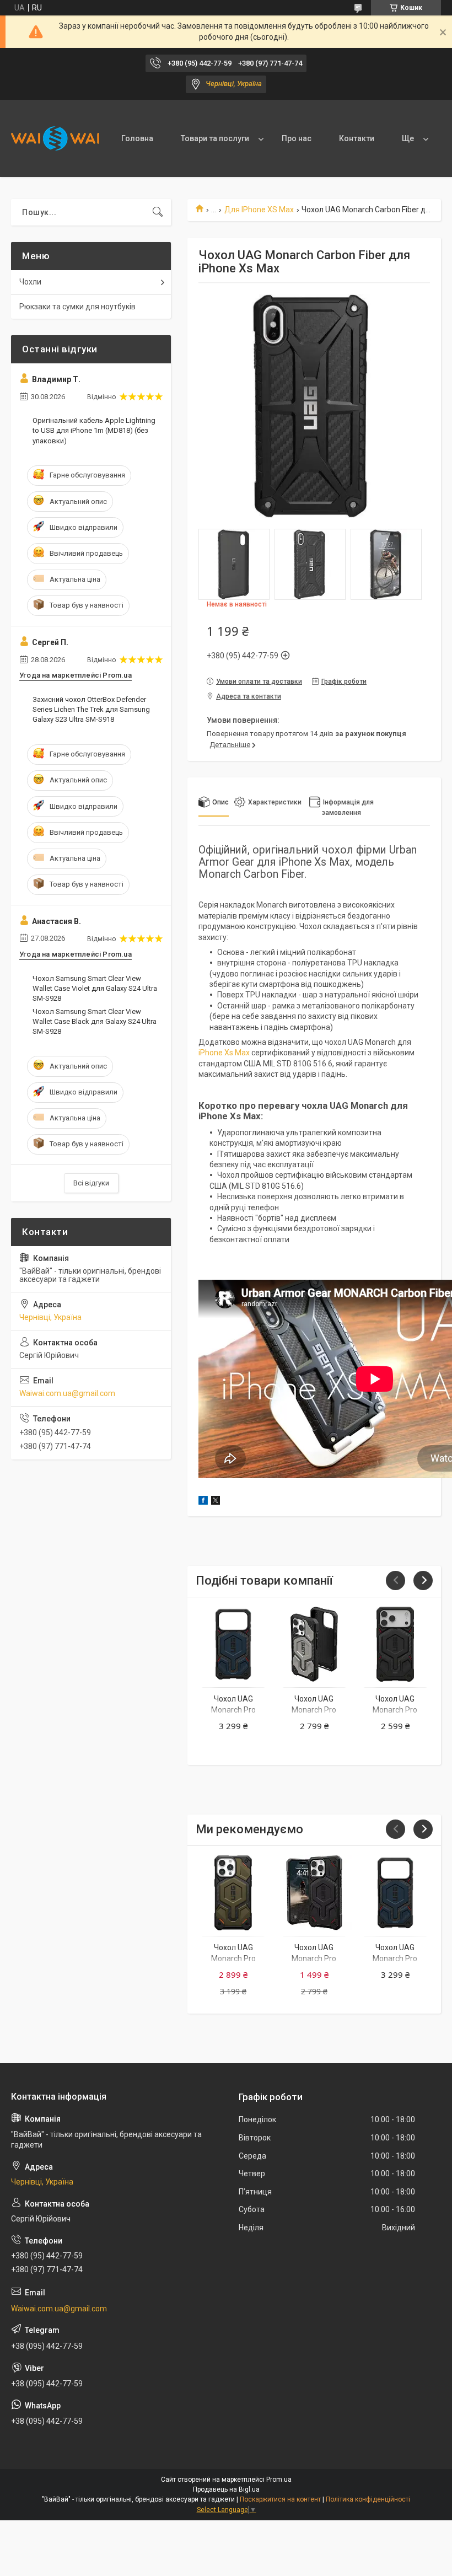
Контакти (357, 138)
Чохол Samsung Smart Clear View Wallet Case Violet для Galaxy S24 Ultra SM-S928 (95, 988)
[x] (216, 1502)
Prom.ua (279, 2480)
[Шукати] (158, 212)
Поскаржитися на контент (280, 2499)
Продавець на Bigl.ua (226, 2489)
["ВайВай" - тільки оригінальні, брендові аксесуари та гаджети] (55, 138)
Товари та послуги (215, 138)
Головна (137, 138)
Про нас (297, 138)
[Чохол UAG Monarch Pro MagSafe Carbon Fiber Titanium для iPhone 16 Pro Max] (314, 1644)
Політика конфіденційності (368, 2499)
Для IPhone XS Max (259, 210)
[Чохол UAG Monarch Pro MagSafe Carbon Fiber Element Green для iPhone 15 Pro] (233, 1893)
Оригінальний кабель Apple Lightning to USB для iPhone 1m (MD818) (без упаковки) (94, 430)
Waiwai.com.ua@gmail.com (67, 1393)
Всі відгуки (91, 1183)
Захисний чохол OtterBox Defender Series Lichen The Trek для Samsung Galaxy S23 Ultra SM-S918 (91, 709)
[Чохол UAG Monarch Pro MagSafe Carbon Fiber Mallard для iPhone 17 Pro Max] (233, 1644)
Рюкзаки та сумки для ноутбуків (77, 307)
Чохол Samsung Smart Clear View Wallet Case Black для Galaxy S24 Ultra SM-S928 (95, 1021)
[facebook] (203, 1502)
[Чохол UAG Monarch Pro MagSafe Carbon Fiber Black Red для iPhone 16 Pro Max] (314, 1893)
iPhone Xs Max (224, 1053)
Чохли (30, 282)
